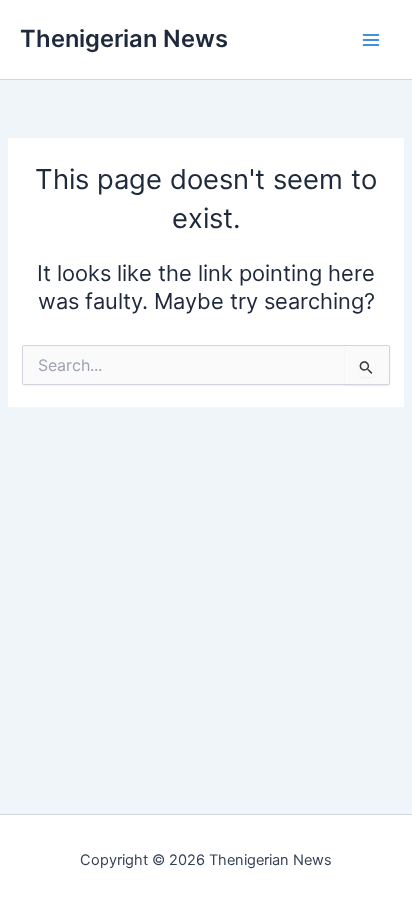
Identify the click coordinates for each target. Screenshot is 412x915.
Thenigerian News (124, 38)
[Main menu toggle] (371, 40)
